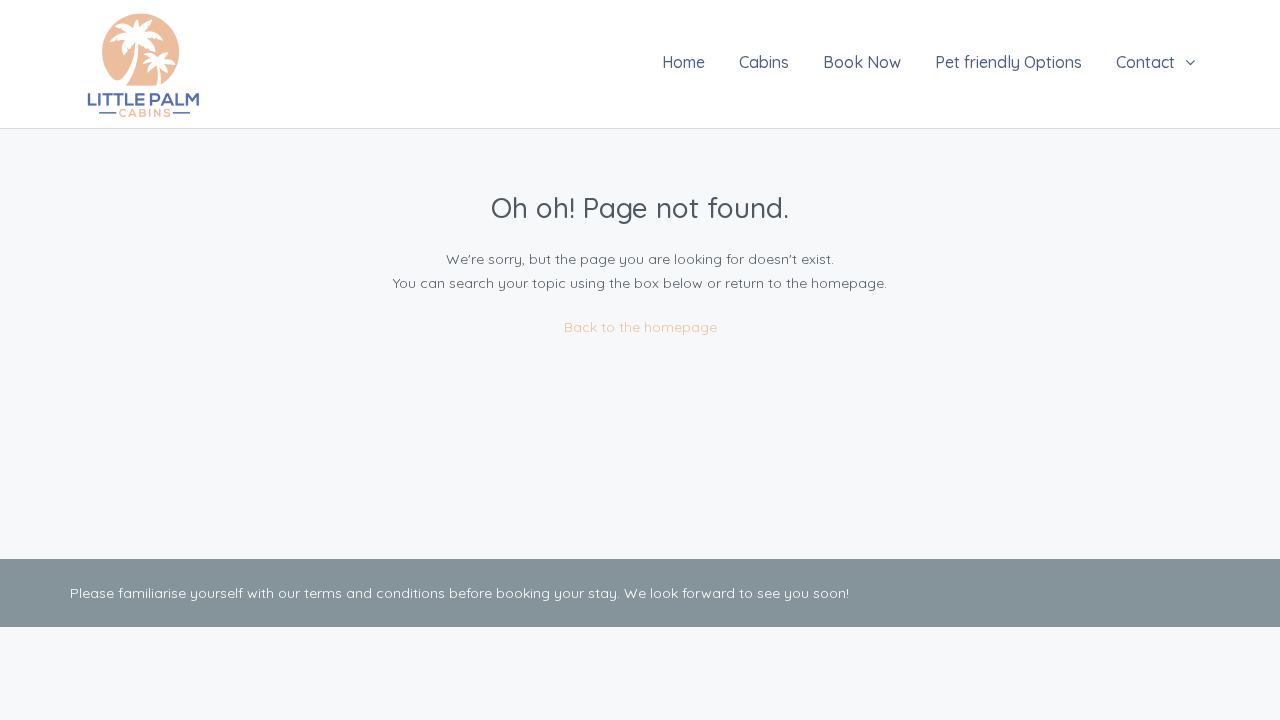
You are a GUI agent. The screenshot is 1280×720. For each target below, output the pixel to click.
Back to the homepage (640, 327)
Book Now (862, 62)
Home (683, 62)
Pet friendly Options (1008, 62)
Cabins (764, 62)
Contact (1145, 62)
